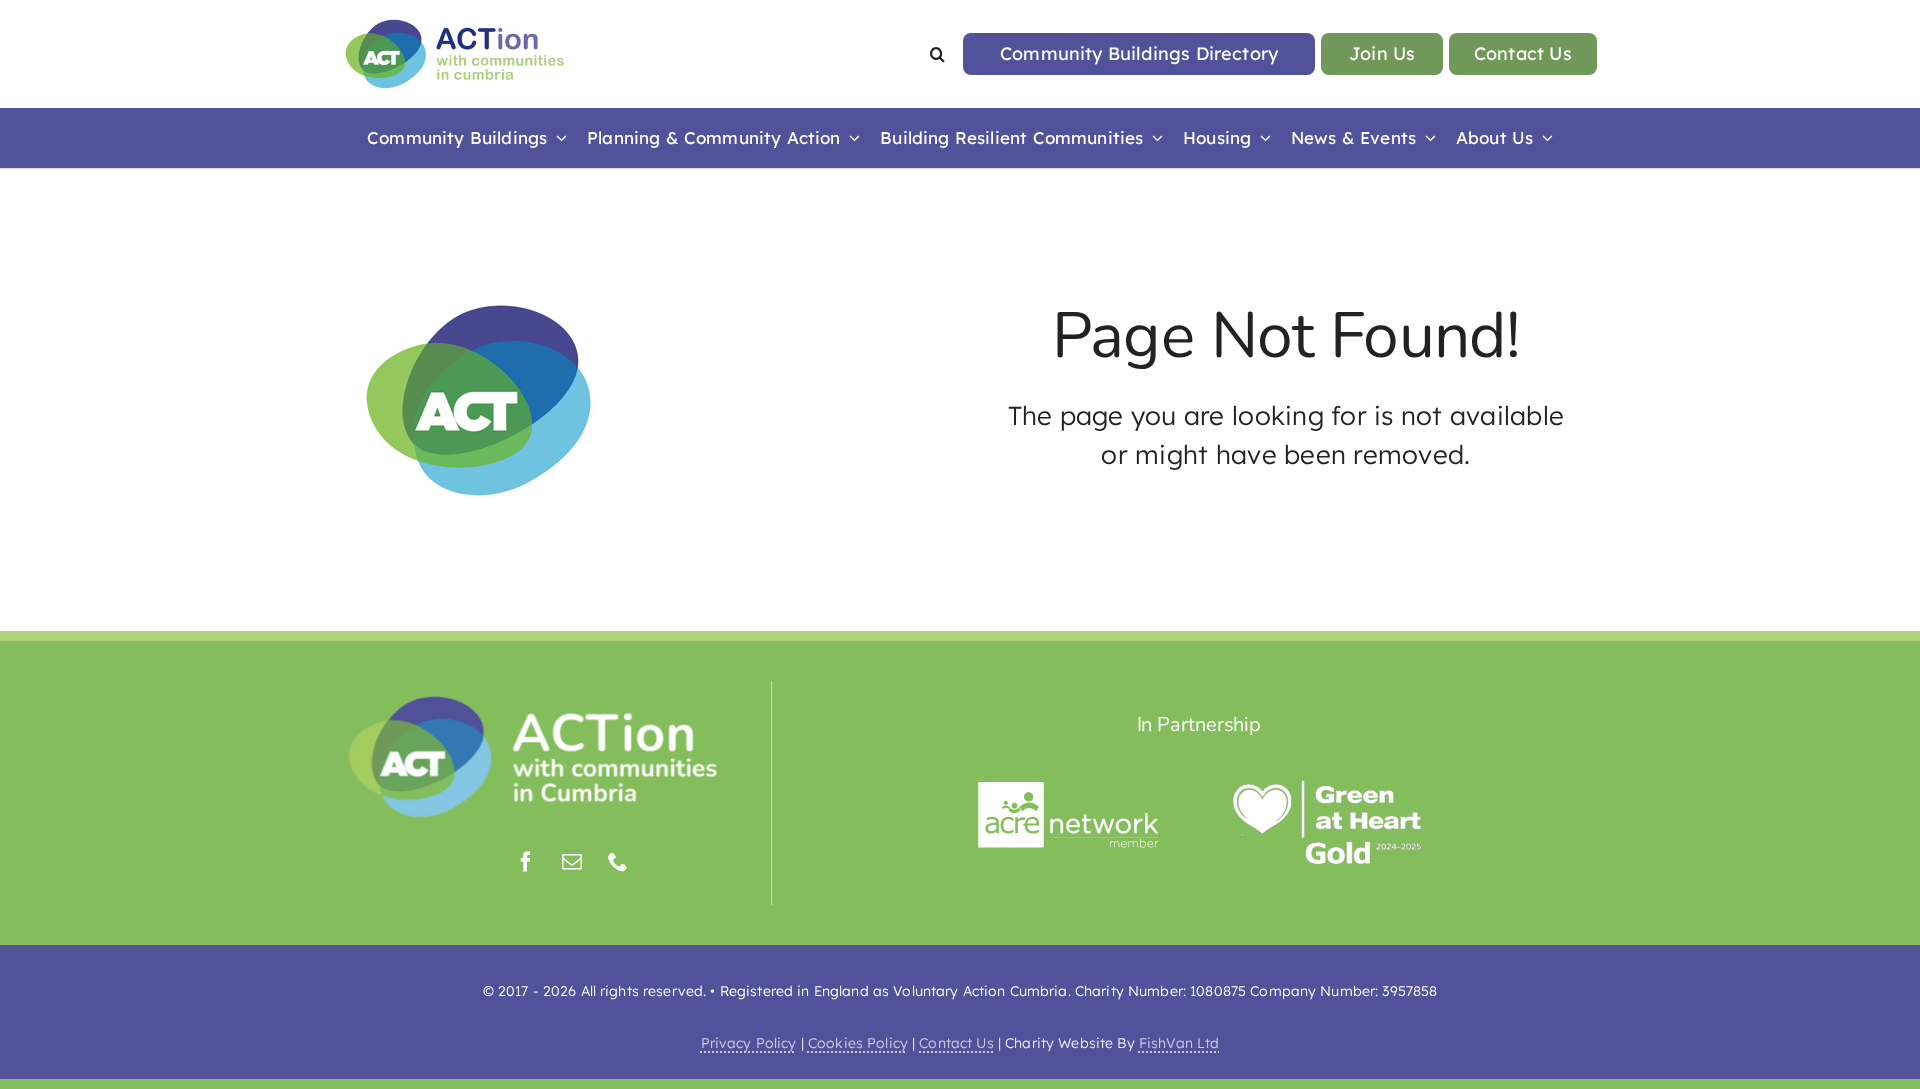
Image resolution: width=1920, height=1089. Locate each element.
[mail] (572, 862)
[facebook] (526, 862)
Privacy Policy (749, 1043)
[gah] (1329, 789)
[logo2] (455, 24)
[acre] (1068, 789)
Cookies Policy (858, 1043)
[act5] (533, 699)
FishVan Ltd (1179, 1043)
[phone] (618, 862)
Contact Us (956, 1043)
